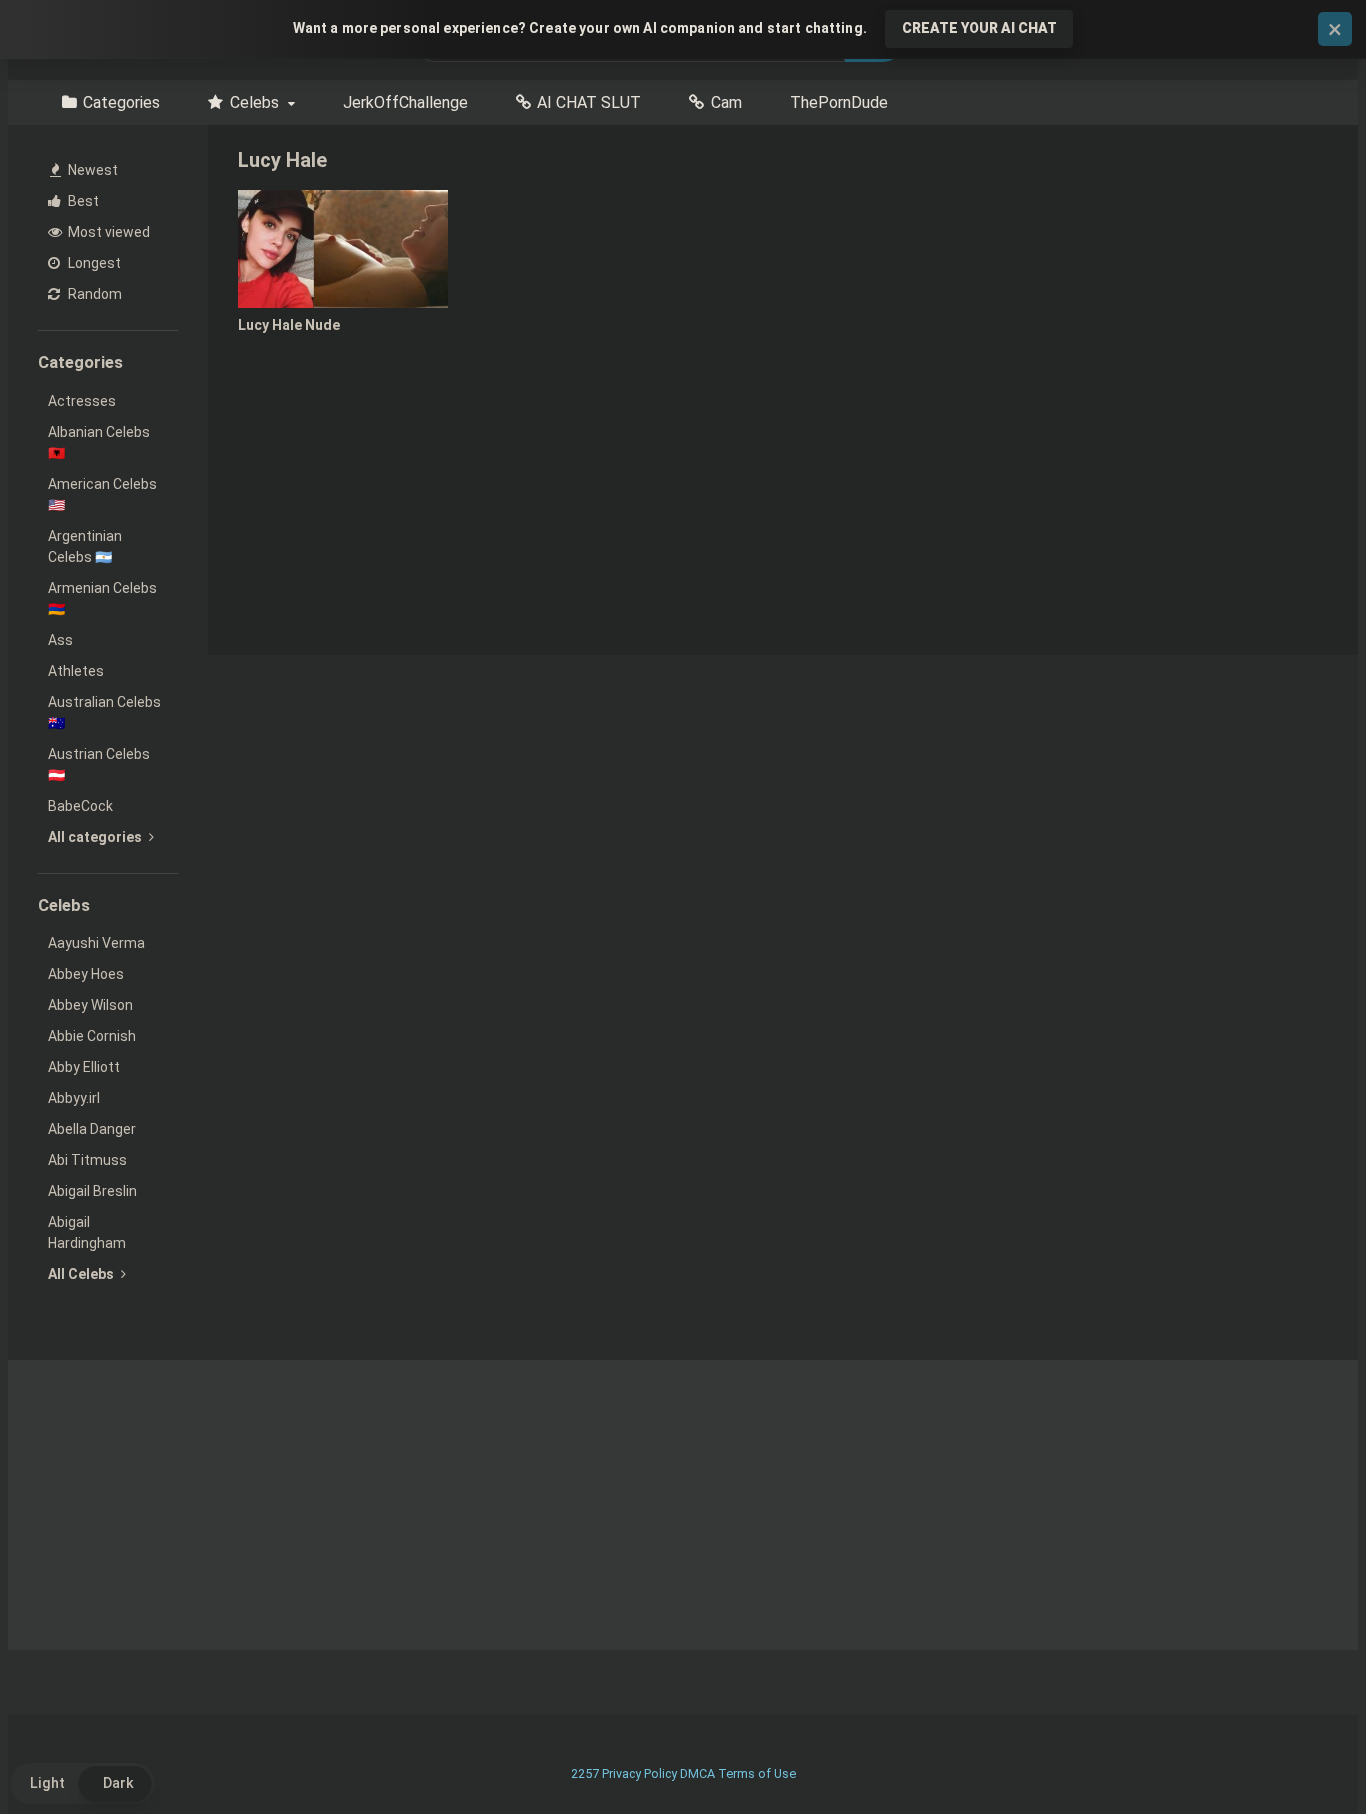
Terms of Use (757, 1773)
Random (93, 294)
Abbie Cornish (92, 1036)
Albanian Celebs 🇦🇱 (99, 442)
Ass (60, 640)
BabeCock (80, 806)
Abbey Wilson (90, 1005)
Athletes (76, 671)
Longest (93, 263)
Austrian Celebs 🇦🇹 (99, 764)
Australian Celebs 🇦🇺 (104, 712)
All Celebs (82, 1274)
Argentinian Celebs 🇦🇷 (85, 546)
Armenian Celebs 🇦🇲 (102, 598)
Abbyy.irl (74, 1098)
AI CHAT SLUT (589, 102)
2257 (585, 1773)
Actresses (82, 401)
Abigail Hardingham (87, 1232)
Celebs (254, 102)
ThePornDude (839, 102)
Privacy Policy (639, 1773)
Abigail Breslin (92, 1191)
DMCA (697, 1773)
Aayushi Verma (96, 943)
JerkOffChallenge (405, 102)
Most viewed (107, 232)
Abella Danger (92, 1129)
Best (82, 201)
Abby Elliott (84, 1067)
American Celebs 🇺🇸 (102, 494)
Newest (91, 170)
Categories (121, 102)
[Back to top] (1299, 1753)
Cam (726, 102)
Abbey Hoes (86, 974)
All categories (96, 837)
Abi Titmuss (87, 1160)
